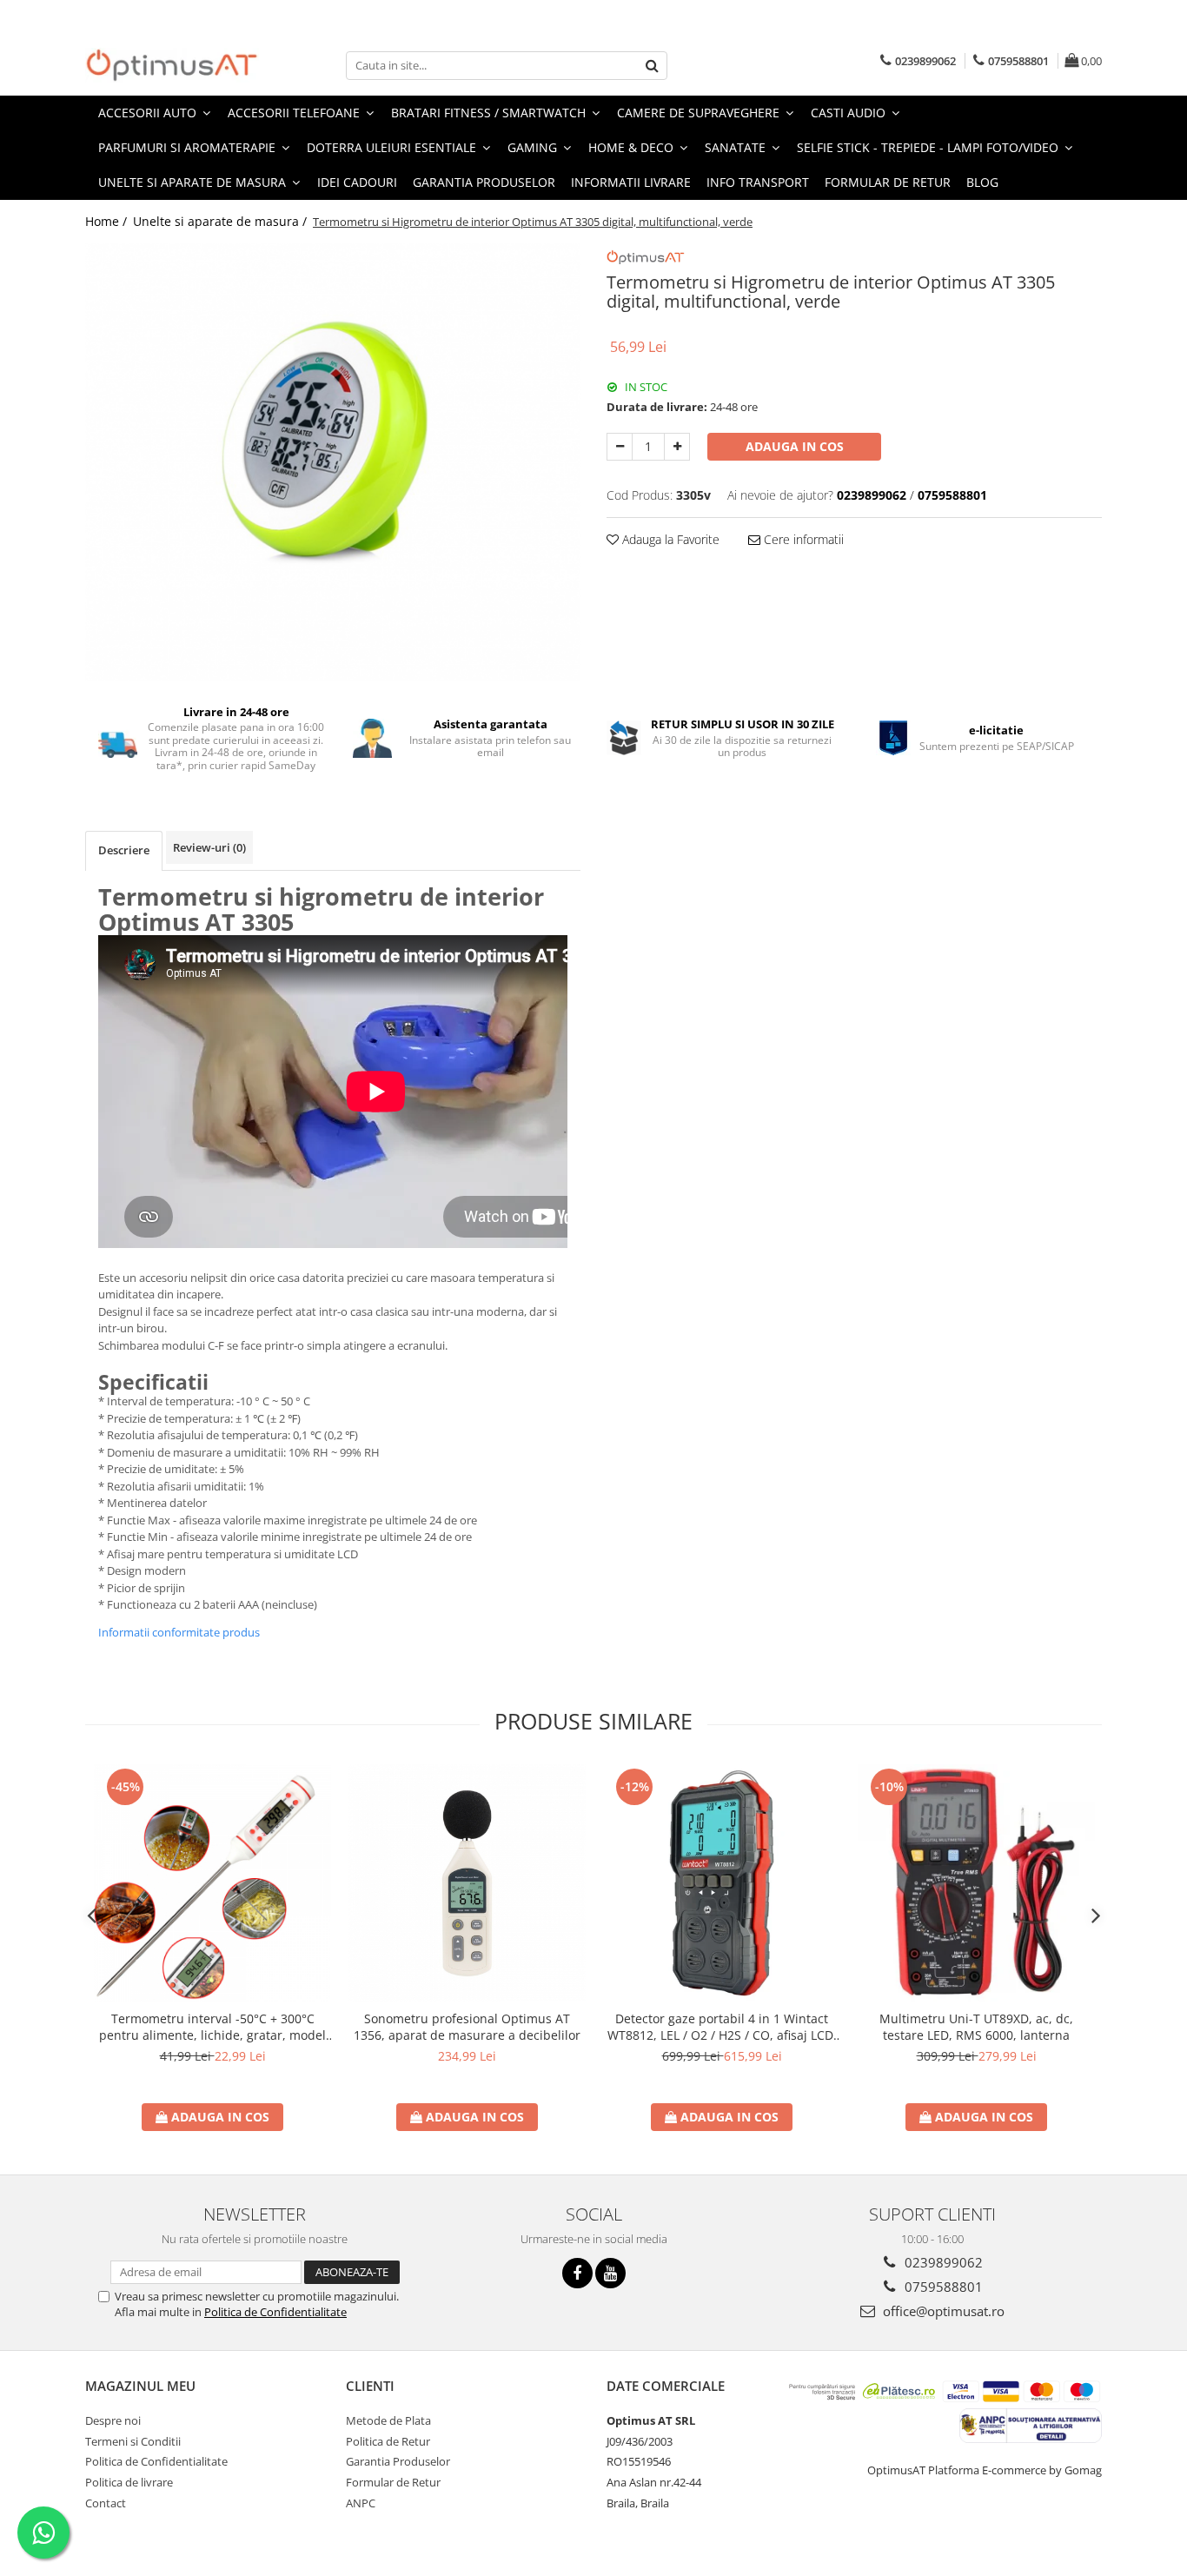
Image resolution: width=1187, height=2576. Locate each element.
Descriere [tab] (124, 850)
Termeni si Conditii (133, 2441)
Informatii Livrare (631, 182)
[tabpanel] (333, 462)
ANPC (361, 2503)
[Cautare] (652, 66)
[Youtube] (610, 2273)
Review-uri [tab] (209, 847)
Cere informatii (802, 539)
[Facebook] (577, 2273)
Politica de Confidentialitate (275, 2312)
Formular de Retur (888, 182)
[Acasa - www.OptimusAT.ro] (172, 65)
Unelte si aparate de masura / (222, 221)
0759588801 (942, 2287)
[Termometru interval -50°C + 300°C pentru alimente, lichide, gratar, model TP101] (212, 1883)
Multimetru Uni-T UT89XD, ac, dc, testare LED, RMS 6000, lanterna (976, 2027)
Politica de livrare (129, 2482)
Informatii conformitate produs (179, 1632)
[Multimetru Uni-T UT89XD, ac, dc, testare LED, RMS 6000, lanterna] (976, 1883)
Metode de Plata (388, 2420)
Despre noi (113, 2420)
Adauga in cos (795, 446)
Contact (106, 2503)
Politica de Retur (388, 2441)
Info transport (758, 182)
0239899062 (942, 2262)
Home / (108, 221)
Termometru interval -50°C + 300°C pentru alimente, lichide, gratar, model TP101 (212, 2027)
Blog (982, 182)
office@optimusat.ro (942, 2311)
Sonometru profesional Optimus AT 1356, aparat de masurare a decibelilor (467, 2027)
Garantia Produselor (484, 182)
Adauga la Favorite (669, 539)
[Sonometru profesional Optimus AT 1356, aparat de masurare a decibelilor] (467, 1883)
